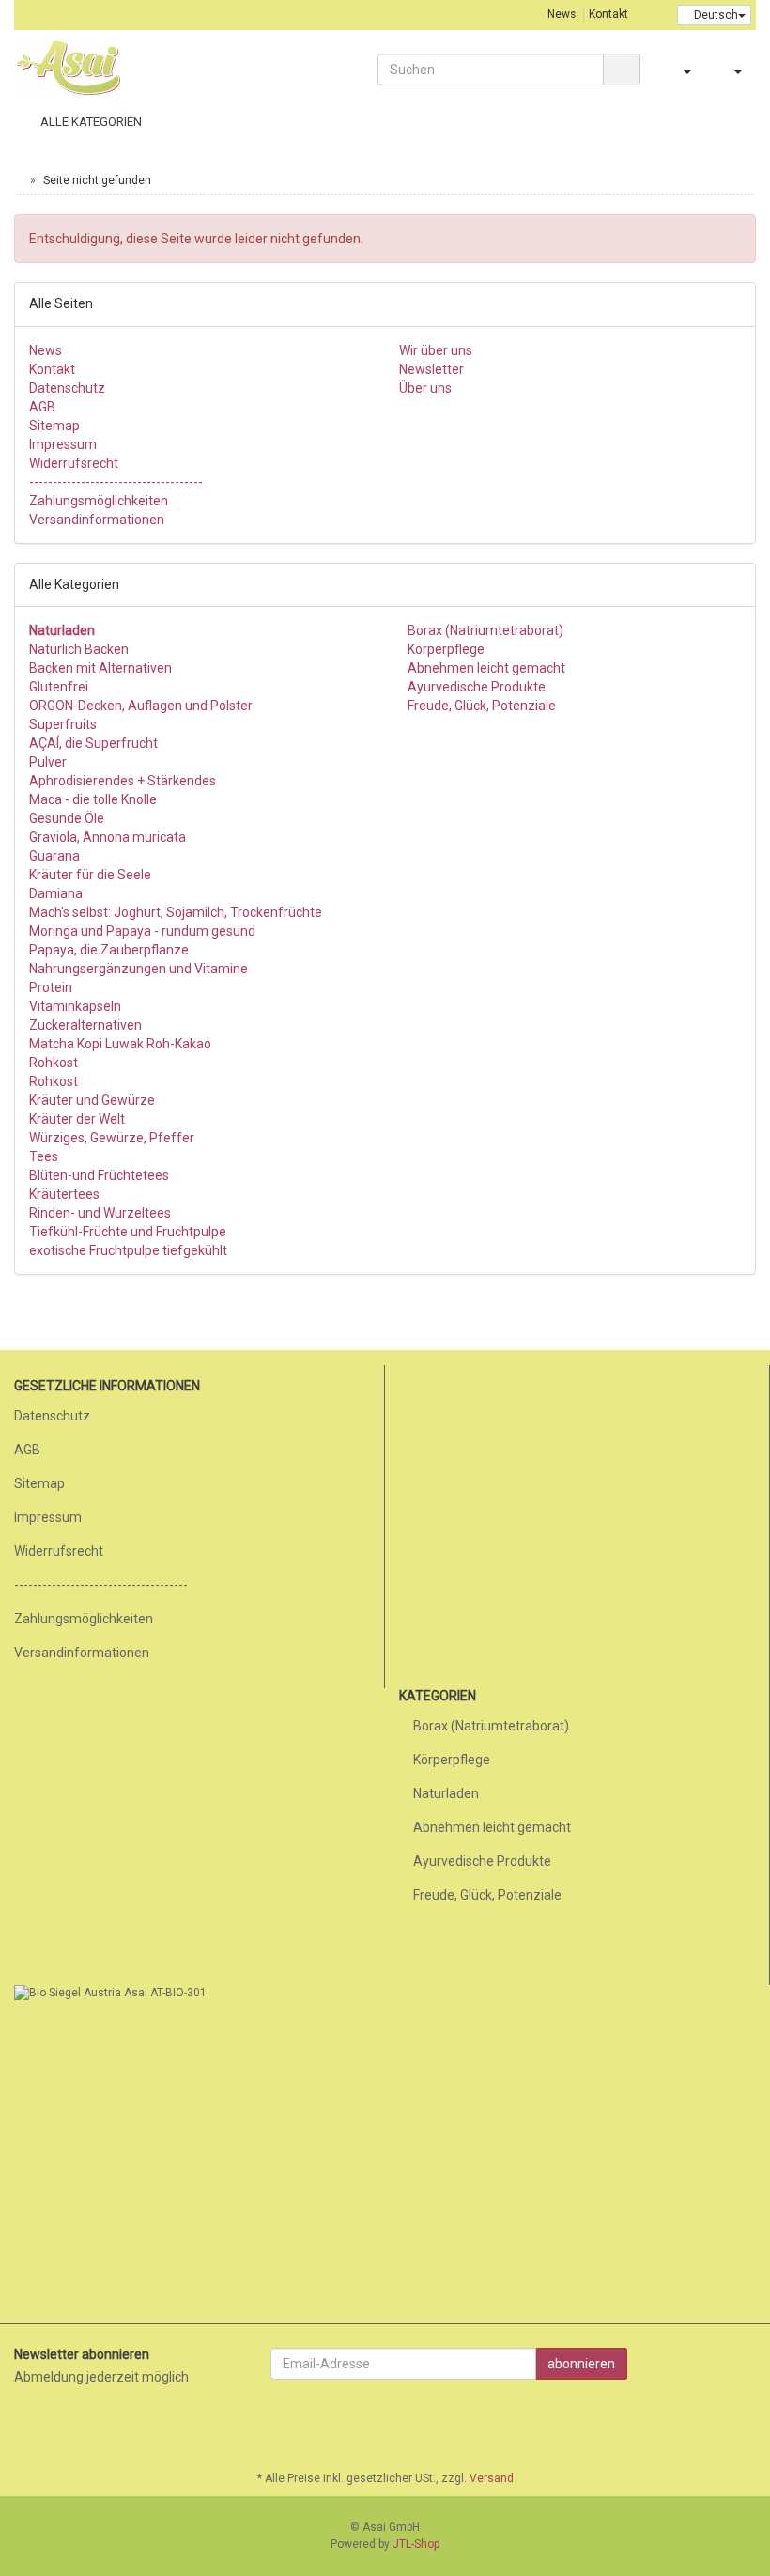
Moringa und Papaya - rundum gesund (142, 931)
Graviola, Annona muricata (108, 837)
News (562, 14)
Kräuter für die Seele (90, 875)
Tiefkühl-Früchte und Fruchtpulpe (128, 1232)
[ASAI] (128, 68)
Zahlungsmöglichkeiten (99, 501)
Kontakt (608, 14)
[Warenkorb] (731, 70)
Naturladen (446, 1793)
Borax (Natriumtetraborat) (484, 630)
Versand (492, 2478)
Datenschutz (67, 388)
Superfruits (63, 724)
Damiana (56, 893)
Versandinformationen (97, 520)
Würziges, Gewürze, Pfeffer (112, 1138)
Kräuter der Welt (77, 1119)
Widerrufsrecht (74, 463)
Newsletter (431, 369)
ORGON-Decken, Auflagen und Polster (141, 706)
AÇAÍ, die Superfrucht (93, 743)
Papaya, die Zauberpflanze (109, 950)
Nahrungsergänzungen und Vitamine (139, 969)
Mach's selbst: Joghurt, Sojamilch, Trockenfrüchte (176, 912)
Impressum (63, 444)
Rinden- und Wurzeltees (100, 1213)
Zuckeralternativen (85, 1025)
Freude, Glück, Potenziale (480, 706)
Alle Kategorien (90, 122)
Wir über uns (436, 350)
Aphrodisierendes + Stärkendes (123, 781)
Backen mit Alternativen (100, 668)
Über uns (425, 388)
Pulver (48, 762)
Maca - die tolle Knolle (93, 799)
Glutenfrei (59, 687)
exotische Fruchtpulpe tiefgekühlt (128, 1250)
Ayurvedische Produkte (475, 687)
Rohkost (54, 1063)
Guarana (54, 856)
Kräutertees (64, 1194)
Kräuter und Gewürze (92, 1100)
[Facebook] (746, 2424)
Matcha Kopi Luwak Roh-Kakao (120, 1044)
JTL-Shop (416, 2544)
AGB (42, 407)
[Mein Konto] (737, 122)
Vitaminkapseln (75, 1006)
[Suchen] (622, 70)
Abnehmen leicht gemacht (485, 668)
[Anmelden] (680, 70)
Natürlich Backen (79, 649)
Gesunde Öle (67, 818)
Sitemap (54, 426)
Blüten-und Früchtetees (99, 1175)
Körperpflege (445, 649)
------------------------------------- (116, 482)
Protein (51, 987)
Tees (44, 1156)
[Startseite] (18, 180)
